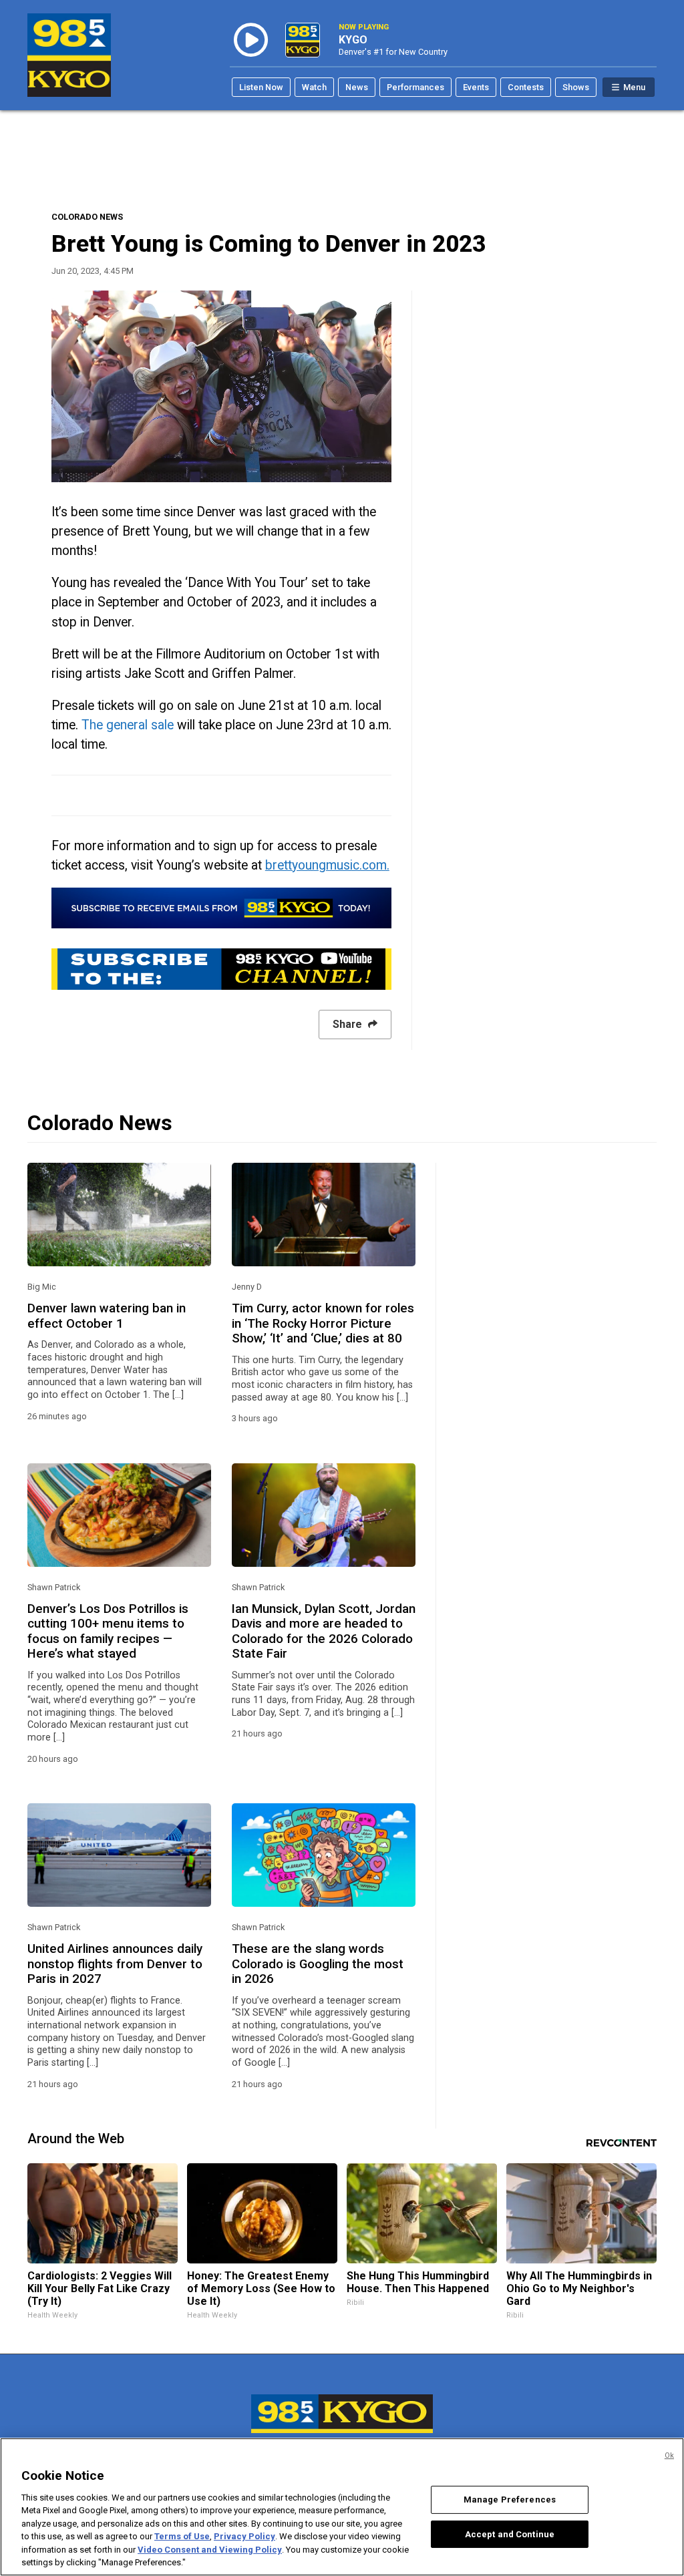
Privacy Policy (244, 2536)
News (357, 87)
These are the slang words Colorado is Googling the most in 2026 (318, 1964)
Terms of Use (182, 2536)
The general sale (128, 725)
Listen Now (261, 87)
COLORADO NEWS (87, 217)
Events (476, 87)
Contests (526, 87)
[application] (221, 386)
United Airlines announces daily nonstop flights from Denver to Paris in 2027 (115, 1964)
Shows (576, 87)
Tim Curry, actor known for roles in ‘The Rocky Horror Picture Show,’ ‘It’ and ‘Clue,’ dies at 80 (323, 1323)
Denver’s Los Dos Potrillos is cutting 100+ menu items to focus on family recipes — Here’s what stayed (108, 1631)
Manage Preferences (510, 2500)
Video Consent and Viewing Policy (210, 2550)
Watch (314, 87)
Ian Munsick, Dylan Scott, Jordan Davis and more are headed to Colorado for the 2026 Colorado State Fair (324, 1631)
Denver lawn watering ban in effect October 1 (107, 1316)
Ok (669, 2455)
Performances (415, 87)
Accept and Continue (510, 2534)
